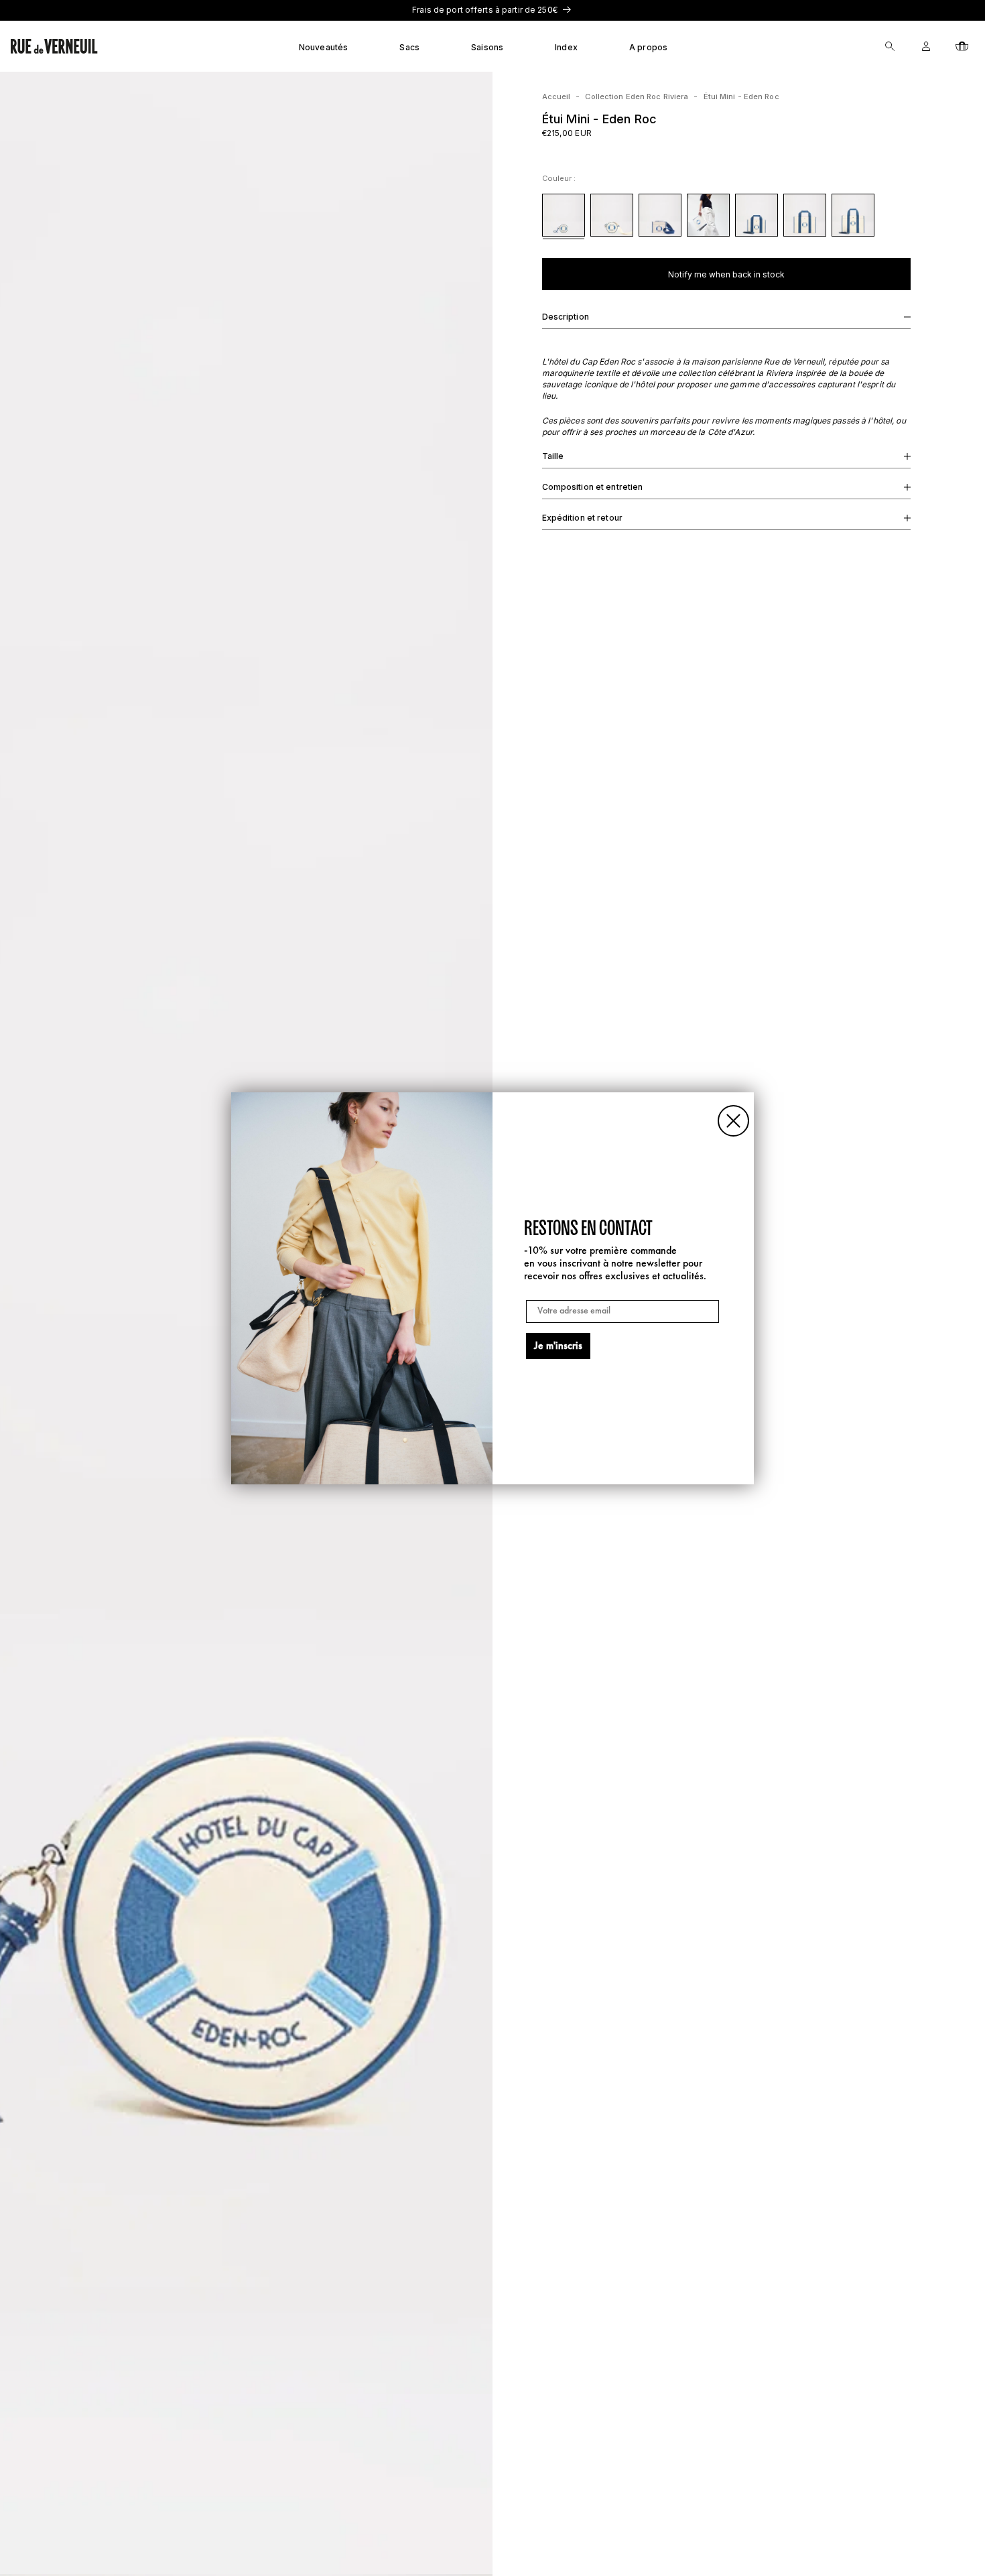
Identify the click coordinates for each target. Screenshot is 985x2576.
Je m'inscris (558, 1346)
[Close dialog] (733, 1121)
